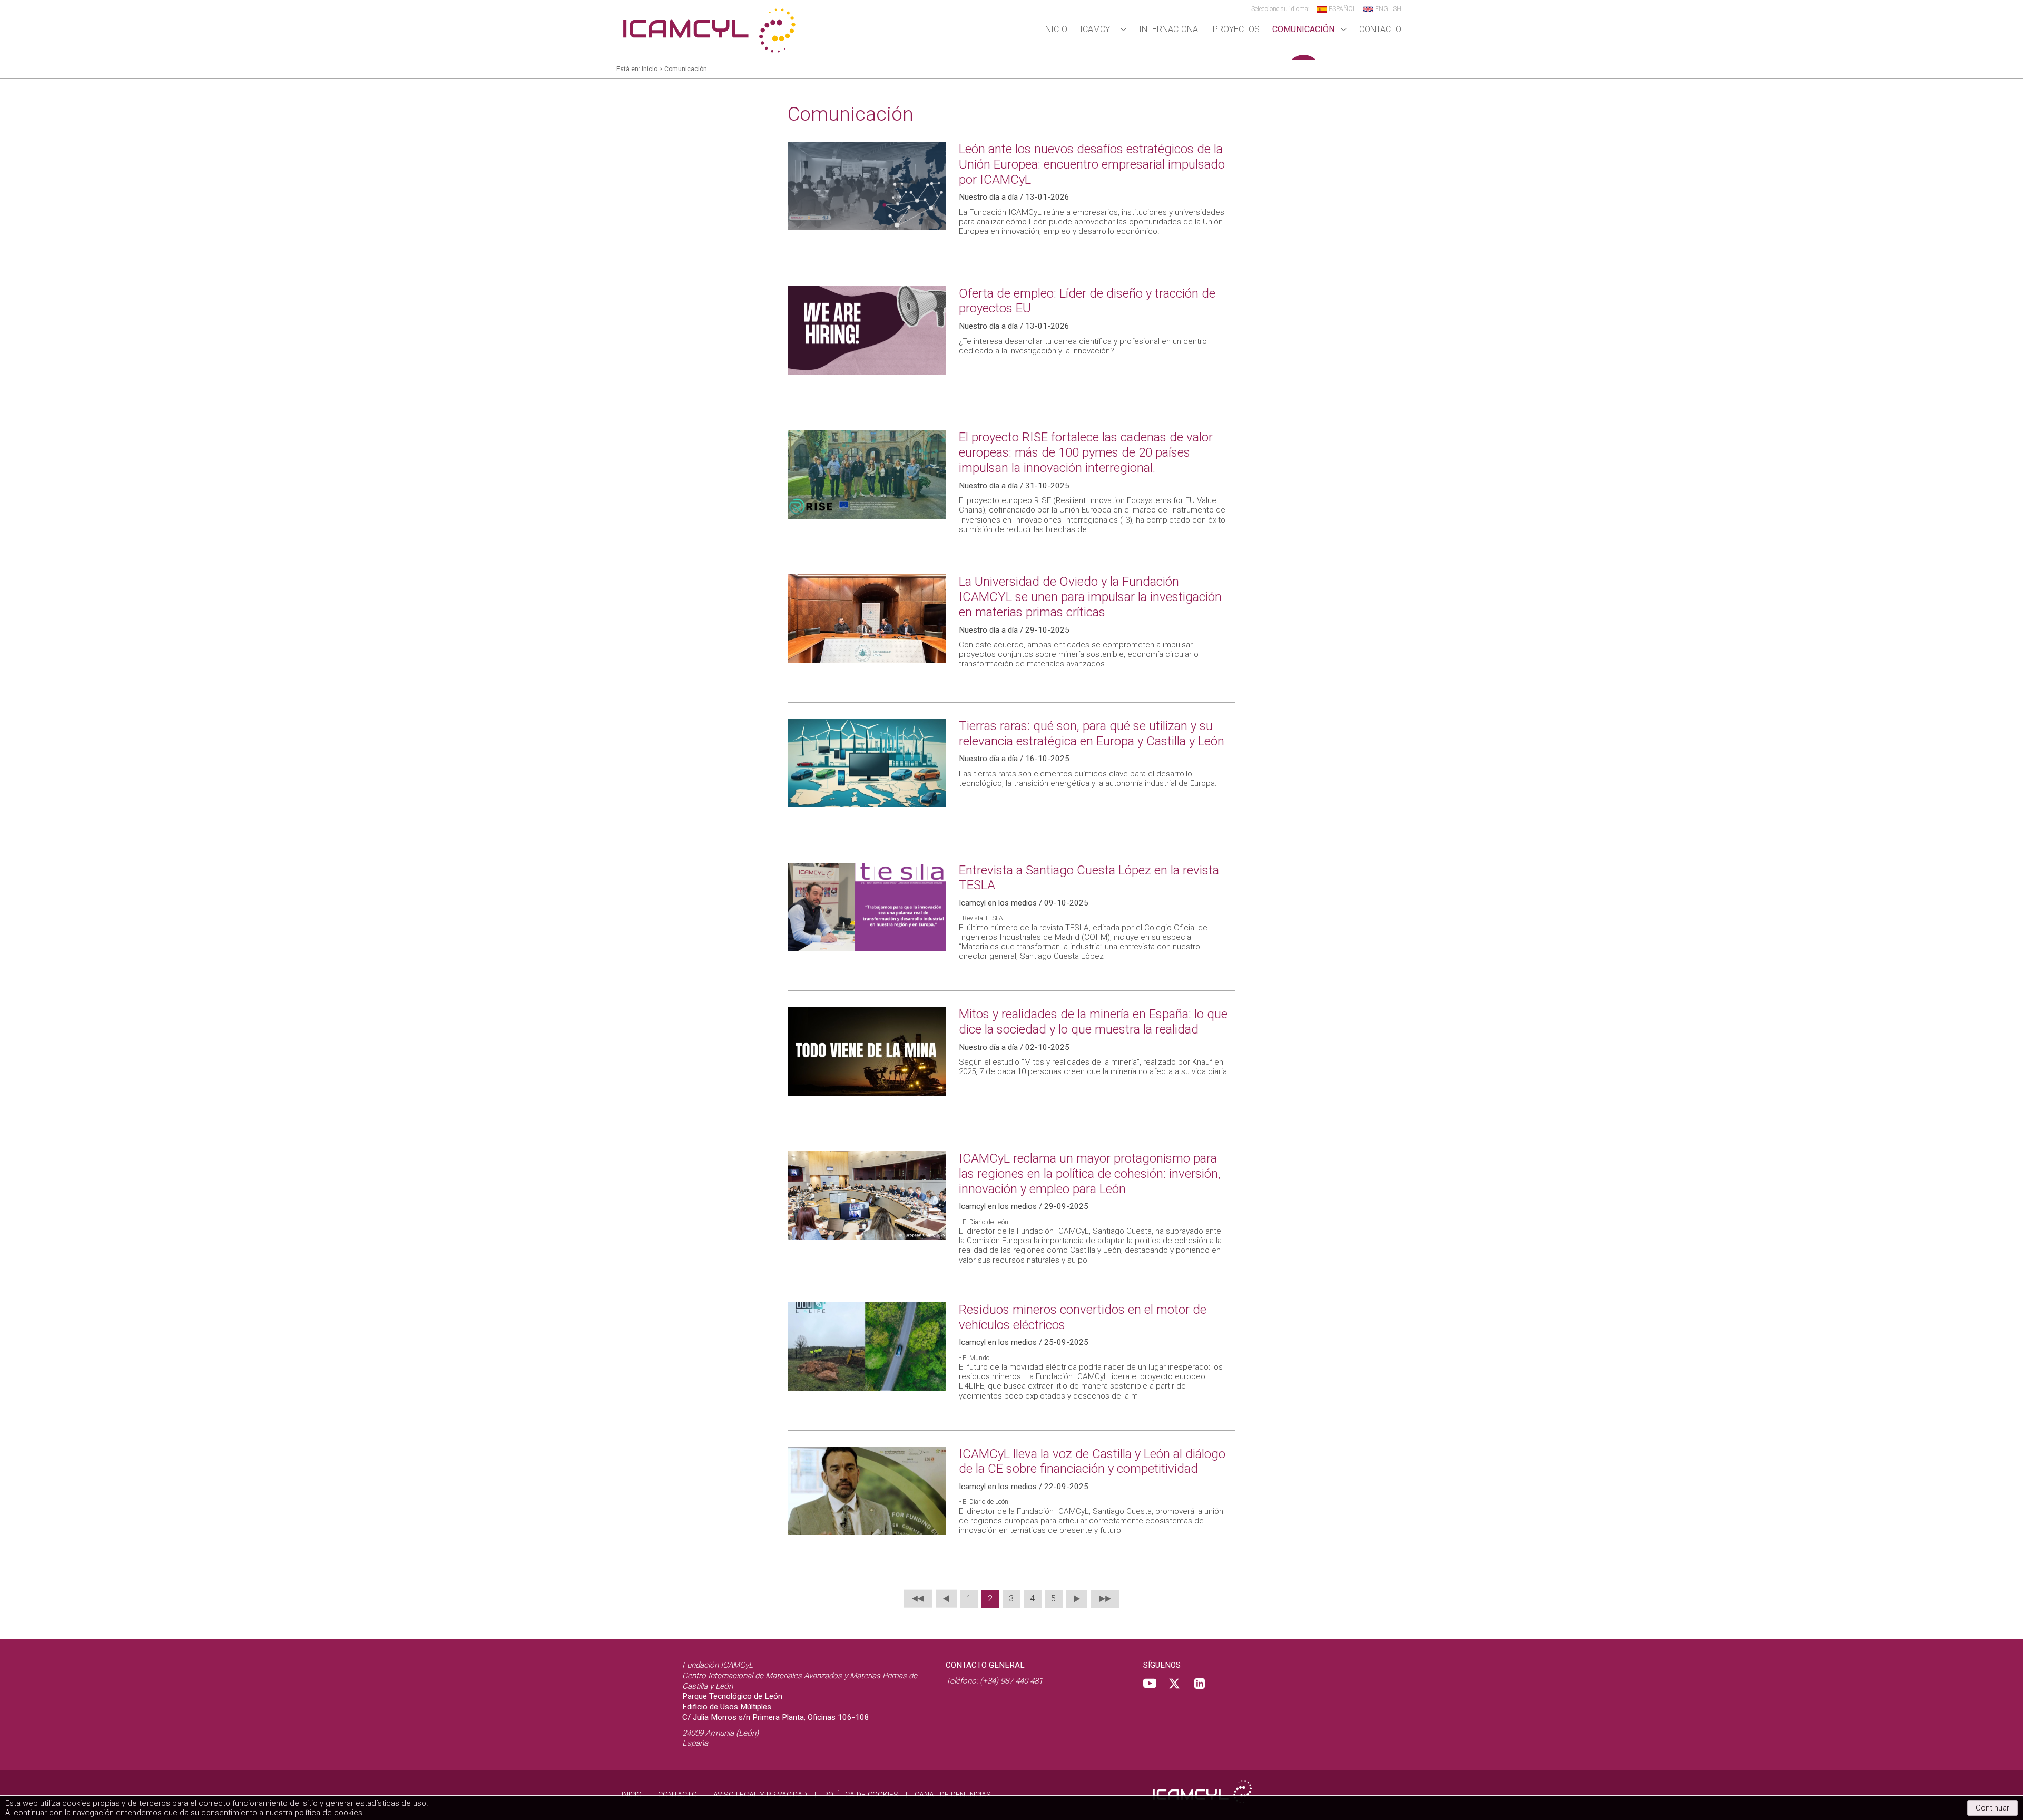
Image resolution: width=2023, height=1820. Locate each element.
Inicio (1055, 29)
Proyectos (1236, 29)
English (1388, 9)
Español (1342, 9)
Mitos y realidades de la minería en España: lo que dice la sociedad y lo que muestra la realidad (1093, 1022)
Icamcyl (1097, 29)
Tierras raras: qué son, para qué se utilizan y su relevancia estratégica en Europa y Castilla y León (1092, 734)
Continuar (1992, 1808)
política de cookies (328, 1813)
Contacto (1380, 29)
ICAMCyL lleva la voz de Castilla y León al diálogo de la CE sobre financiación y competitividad (1092, 1462)
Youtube (1150, 1684)
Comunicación (1303, 29)
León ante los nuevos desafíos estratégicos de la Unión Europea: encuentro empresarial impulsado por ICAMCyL (1092, 164)
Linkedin (1200, 1684)
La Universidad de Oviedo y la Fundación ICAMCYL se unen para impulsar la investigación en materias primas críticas (1090, 597)
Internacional (1171, 29)
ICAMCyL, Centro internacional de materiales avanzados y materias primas (709, 30)
